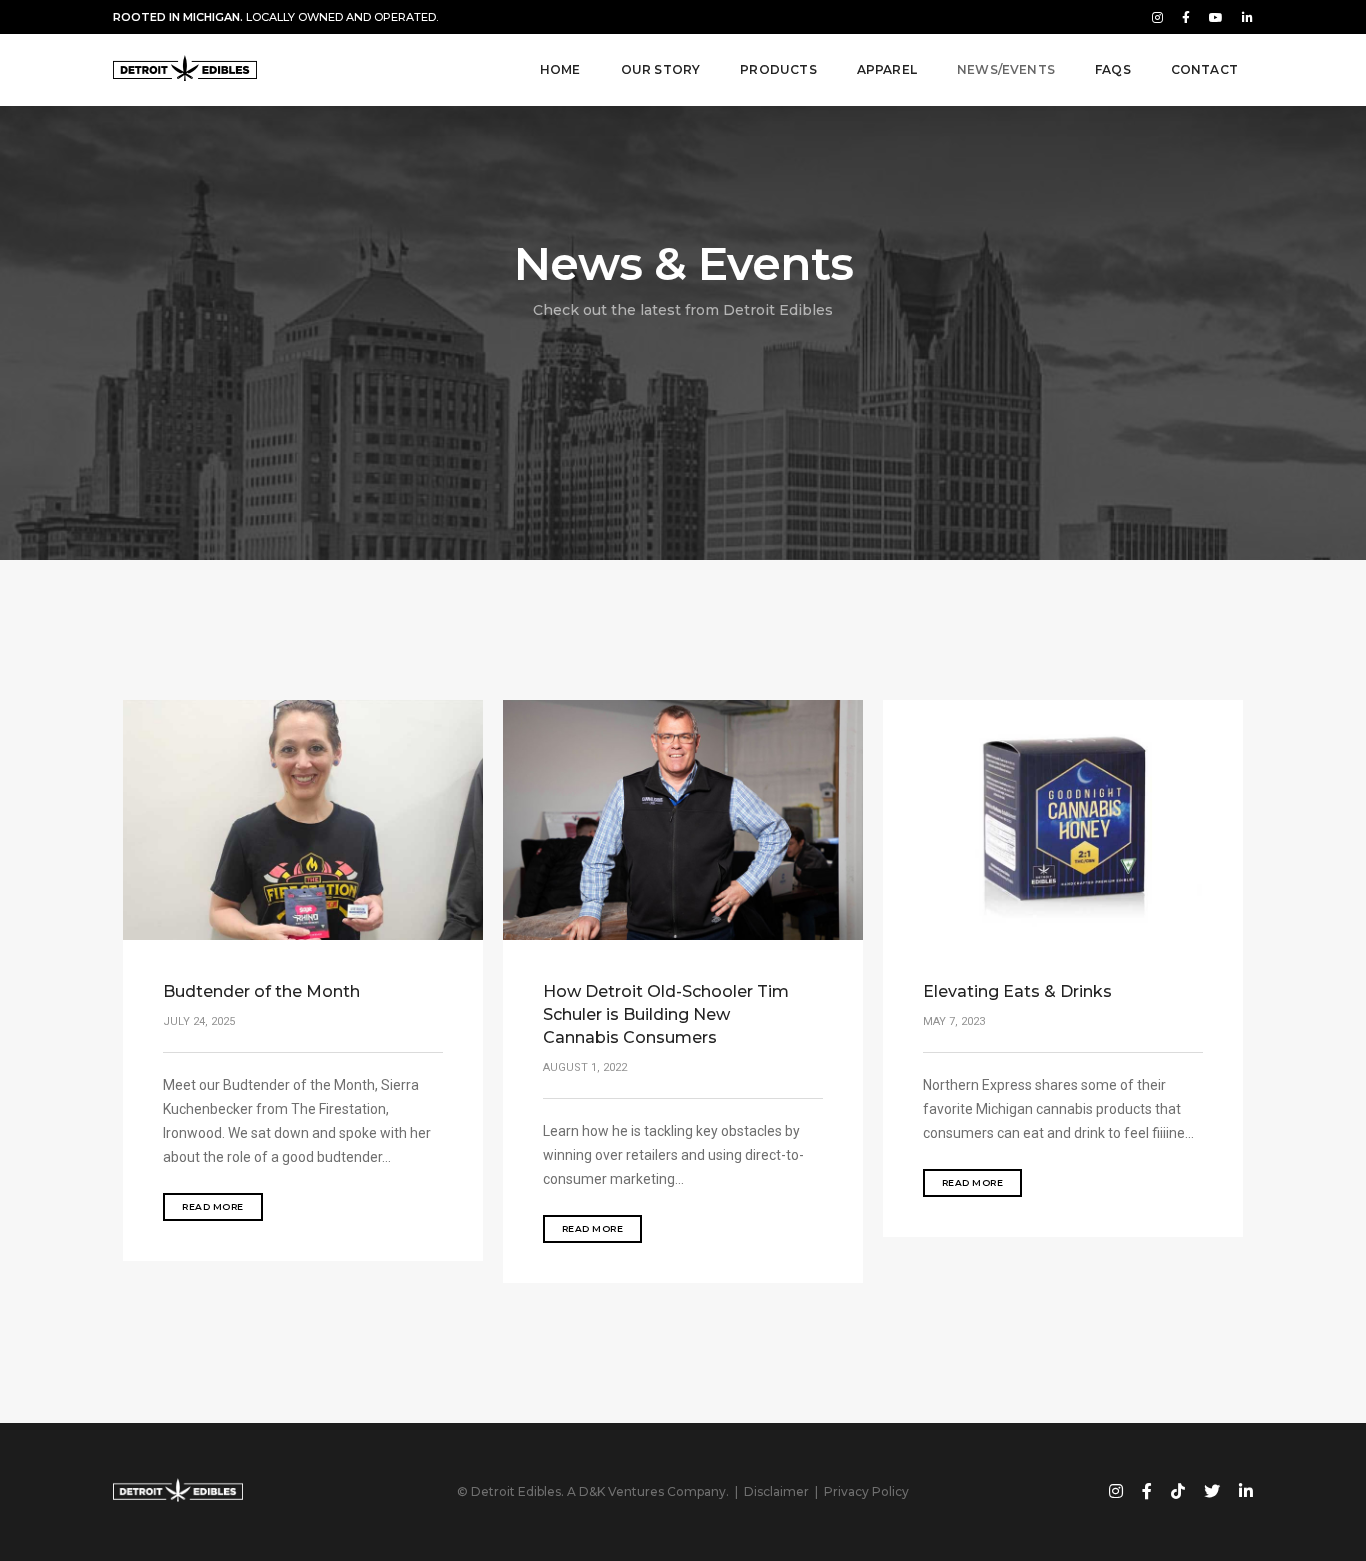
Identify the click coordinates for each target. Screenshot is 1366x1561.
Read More (213, 1206)
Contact (1204, 69)
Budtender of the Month (261, 991)
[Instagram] (1157, 17)
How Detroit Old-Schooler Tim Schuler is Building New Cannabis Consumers (666, 1014)
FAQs (1113, 69)
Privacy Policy (866, 1491)
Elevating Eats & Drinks (1017, 991)
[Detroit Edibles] (185, 70)
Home (560, 69)
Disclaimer (776, 1491)
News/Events (1006, 69)
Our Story (661, 69)
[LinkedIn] (1243, 17)
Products (778, 69)
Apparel (887, 69)
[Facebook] (1186, 17)
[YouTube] (1216, 17)
